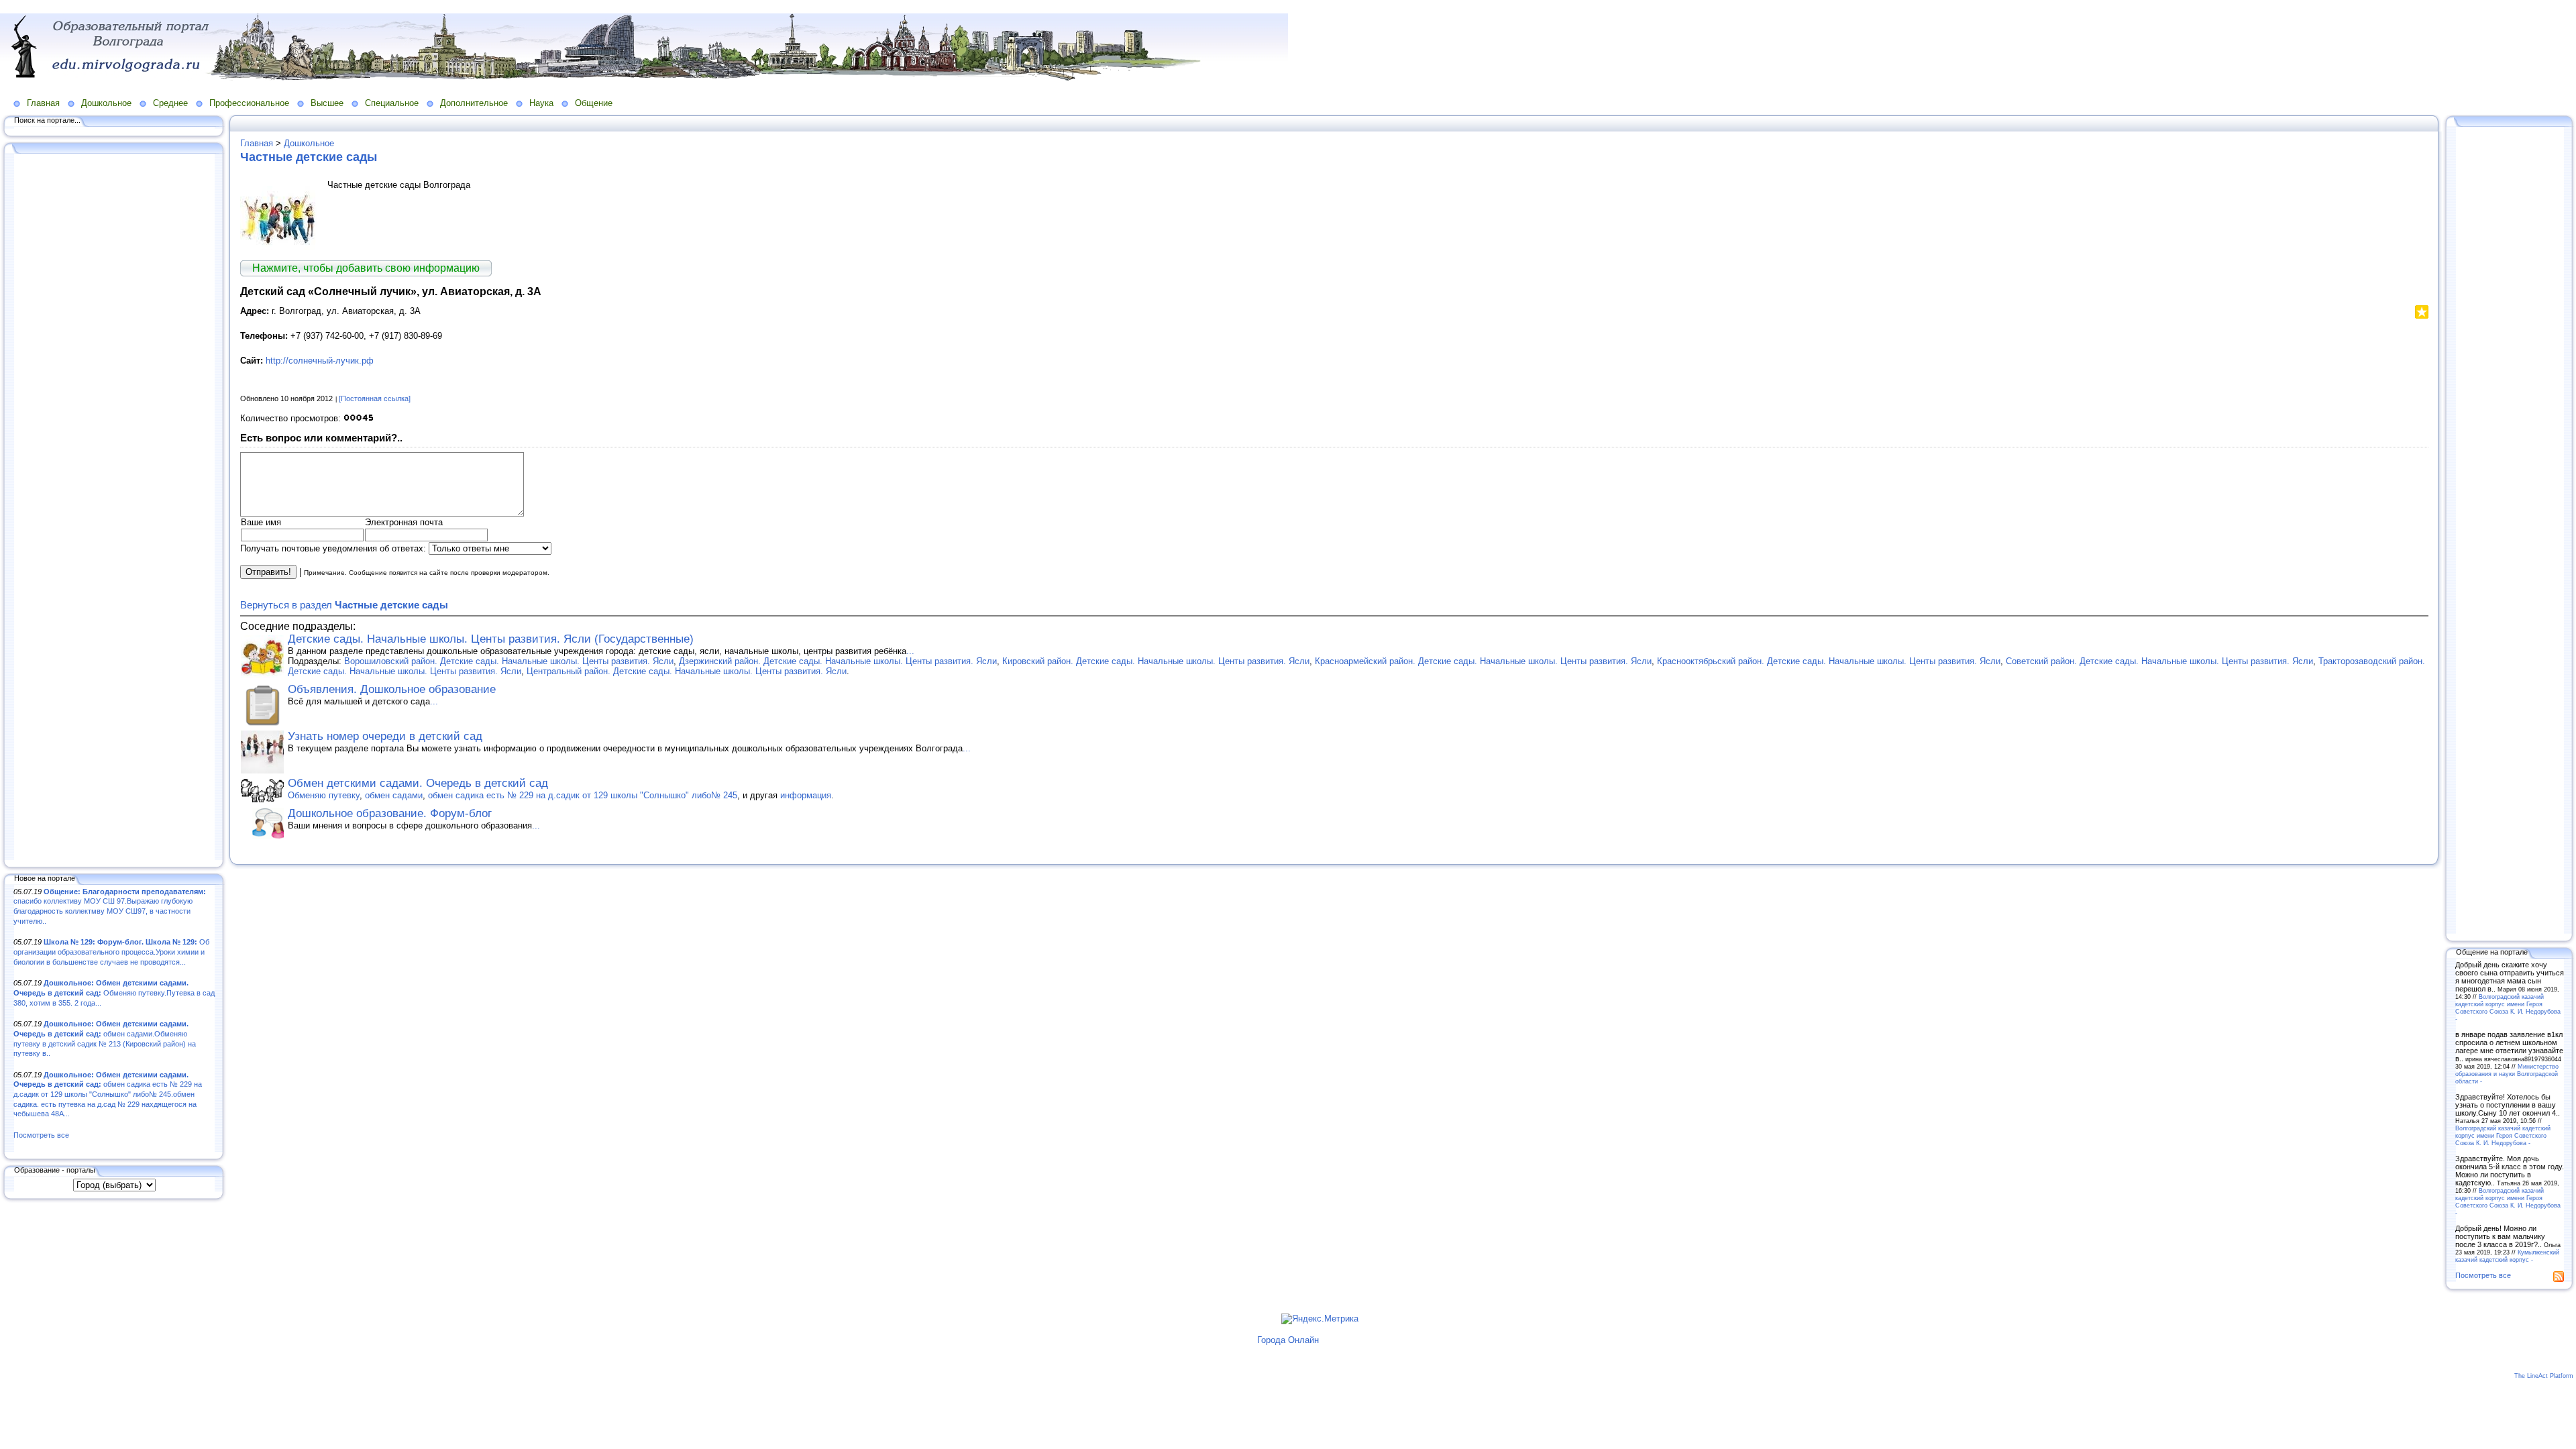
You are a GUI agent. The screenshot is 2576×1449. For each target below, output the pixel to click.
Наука (541, 103)
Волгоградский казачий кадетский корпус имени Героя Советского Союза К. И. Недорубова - (2508, 1008)
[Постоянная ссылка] (375, 398)
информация (806, 795)
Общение (594, 103)
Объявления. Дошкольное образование (392, 689)
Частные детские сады (309, 157)
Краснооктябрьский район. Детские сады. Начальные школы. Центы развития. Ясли (1829, 661)
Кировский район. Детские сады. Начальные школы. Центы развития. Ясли (1156, 661)
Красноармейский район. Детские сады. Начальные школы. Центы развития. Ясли (1483, 661)
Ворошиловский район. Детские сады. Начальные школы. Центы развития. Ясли (509, 661)
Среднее (170, 103)
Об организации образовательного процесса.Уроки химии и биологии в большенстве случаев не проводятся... (111, 952)
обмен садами (394, 795)
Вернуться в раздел (344, 605)
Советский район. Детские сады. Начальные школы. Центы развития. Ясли (2159, 661)
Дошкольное (106, 103)
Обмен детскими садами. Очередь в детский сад (418, 783)
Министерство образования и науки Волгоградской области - (2507, 1074)
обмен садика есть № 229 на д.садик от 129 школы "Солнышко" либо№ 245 (583, 795)
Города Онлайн (1288, 1340)
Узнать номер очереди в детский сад (385, 736)
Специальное (392, 103)
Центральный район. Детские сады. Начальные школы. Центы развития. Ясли (687, 671)
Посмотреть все (41, 1135)
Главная (43, 103)
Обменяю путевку (324, 795)
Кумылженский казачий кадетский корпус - (2507, 1256)
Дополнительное (474, 103)
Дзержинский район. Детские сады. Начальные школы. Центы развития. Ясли (838, 661)
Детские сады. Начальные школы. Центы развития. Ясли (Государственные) (491, 639)
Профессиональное (249, 103)
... (910, 651)
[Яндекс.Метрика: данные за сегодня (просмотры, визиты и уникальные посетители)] (1320, 1319)
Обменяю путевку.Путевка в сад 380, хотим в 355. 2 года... (114, 992)
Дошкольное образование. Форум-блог (390, 813)
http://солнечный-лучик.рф (320, 361)
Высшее (327, 103)
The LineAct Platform (2544, 1376)
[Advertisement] (114, 508)
